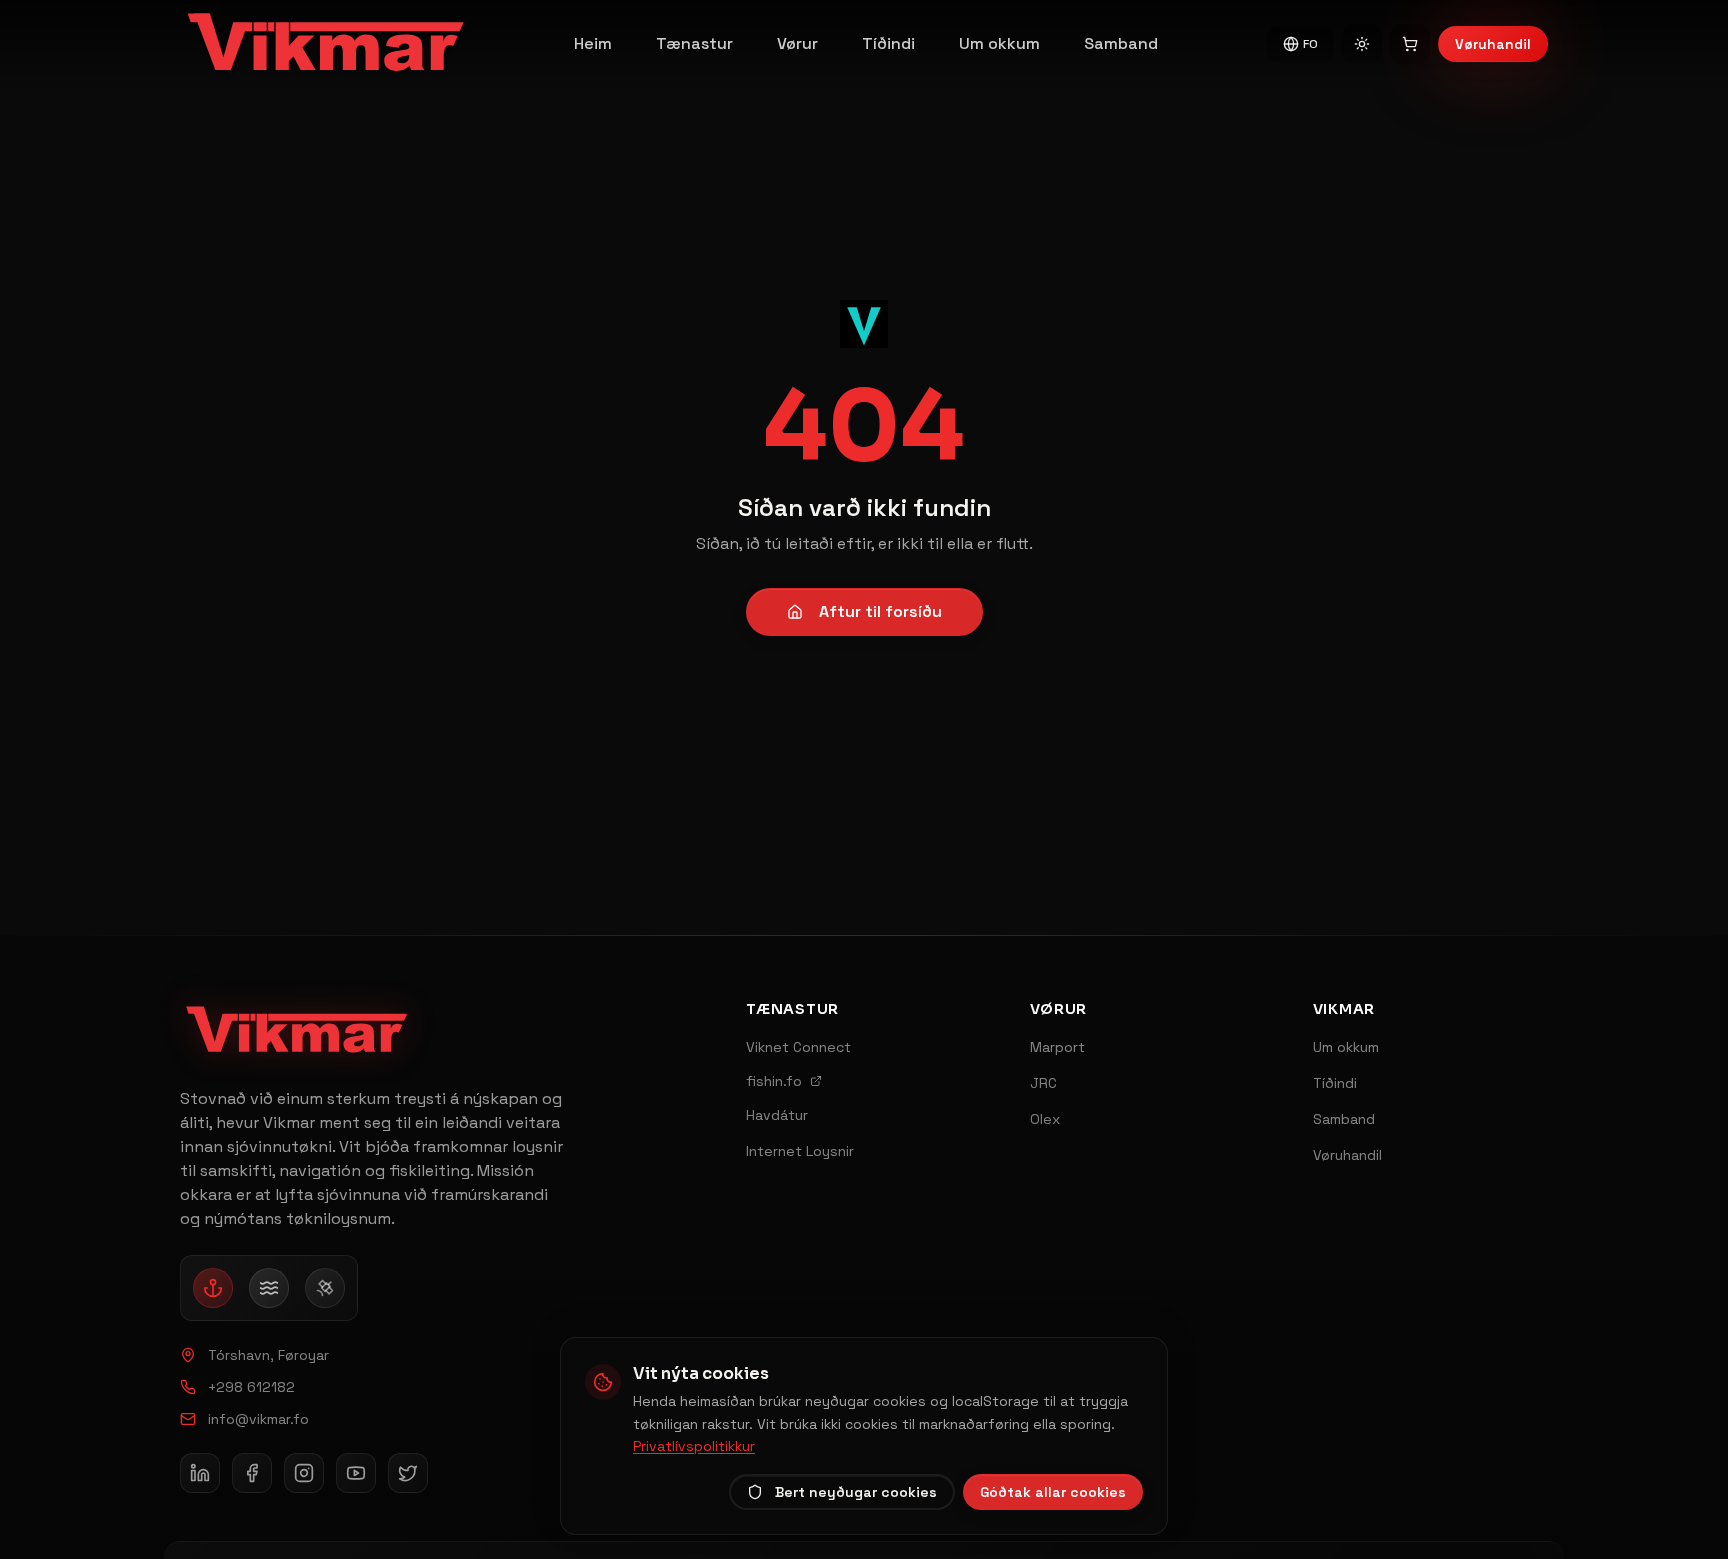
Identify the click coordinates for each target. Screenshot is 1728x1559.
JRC (1043, 1083)
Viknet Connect (798, 1047)
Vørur (797, 43)
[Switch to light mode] (1362, 44)
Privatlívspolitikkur (694, 1446)
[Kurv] (1410, 44)
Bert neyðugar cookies (856, 1492)
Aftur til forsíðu (880, 611)
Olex (1045, 1119)
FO (1310, 44)
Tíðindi (888, 43)
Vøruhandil (1493, 44)
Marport (1057, 1047)
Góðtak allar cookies (1053, 1492)
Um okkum (999, 43)
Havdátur (777, 1115)
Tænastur (694, 43)
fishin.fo (774, 1081)
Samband (1121, 43)
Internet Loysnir (800, 1151)
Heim (593, 43)
